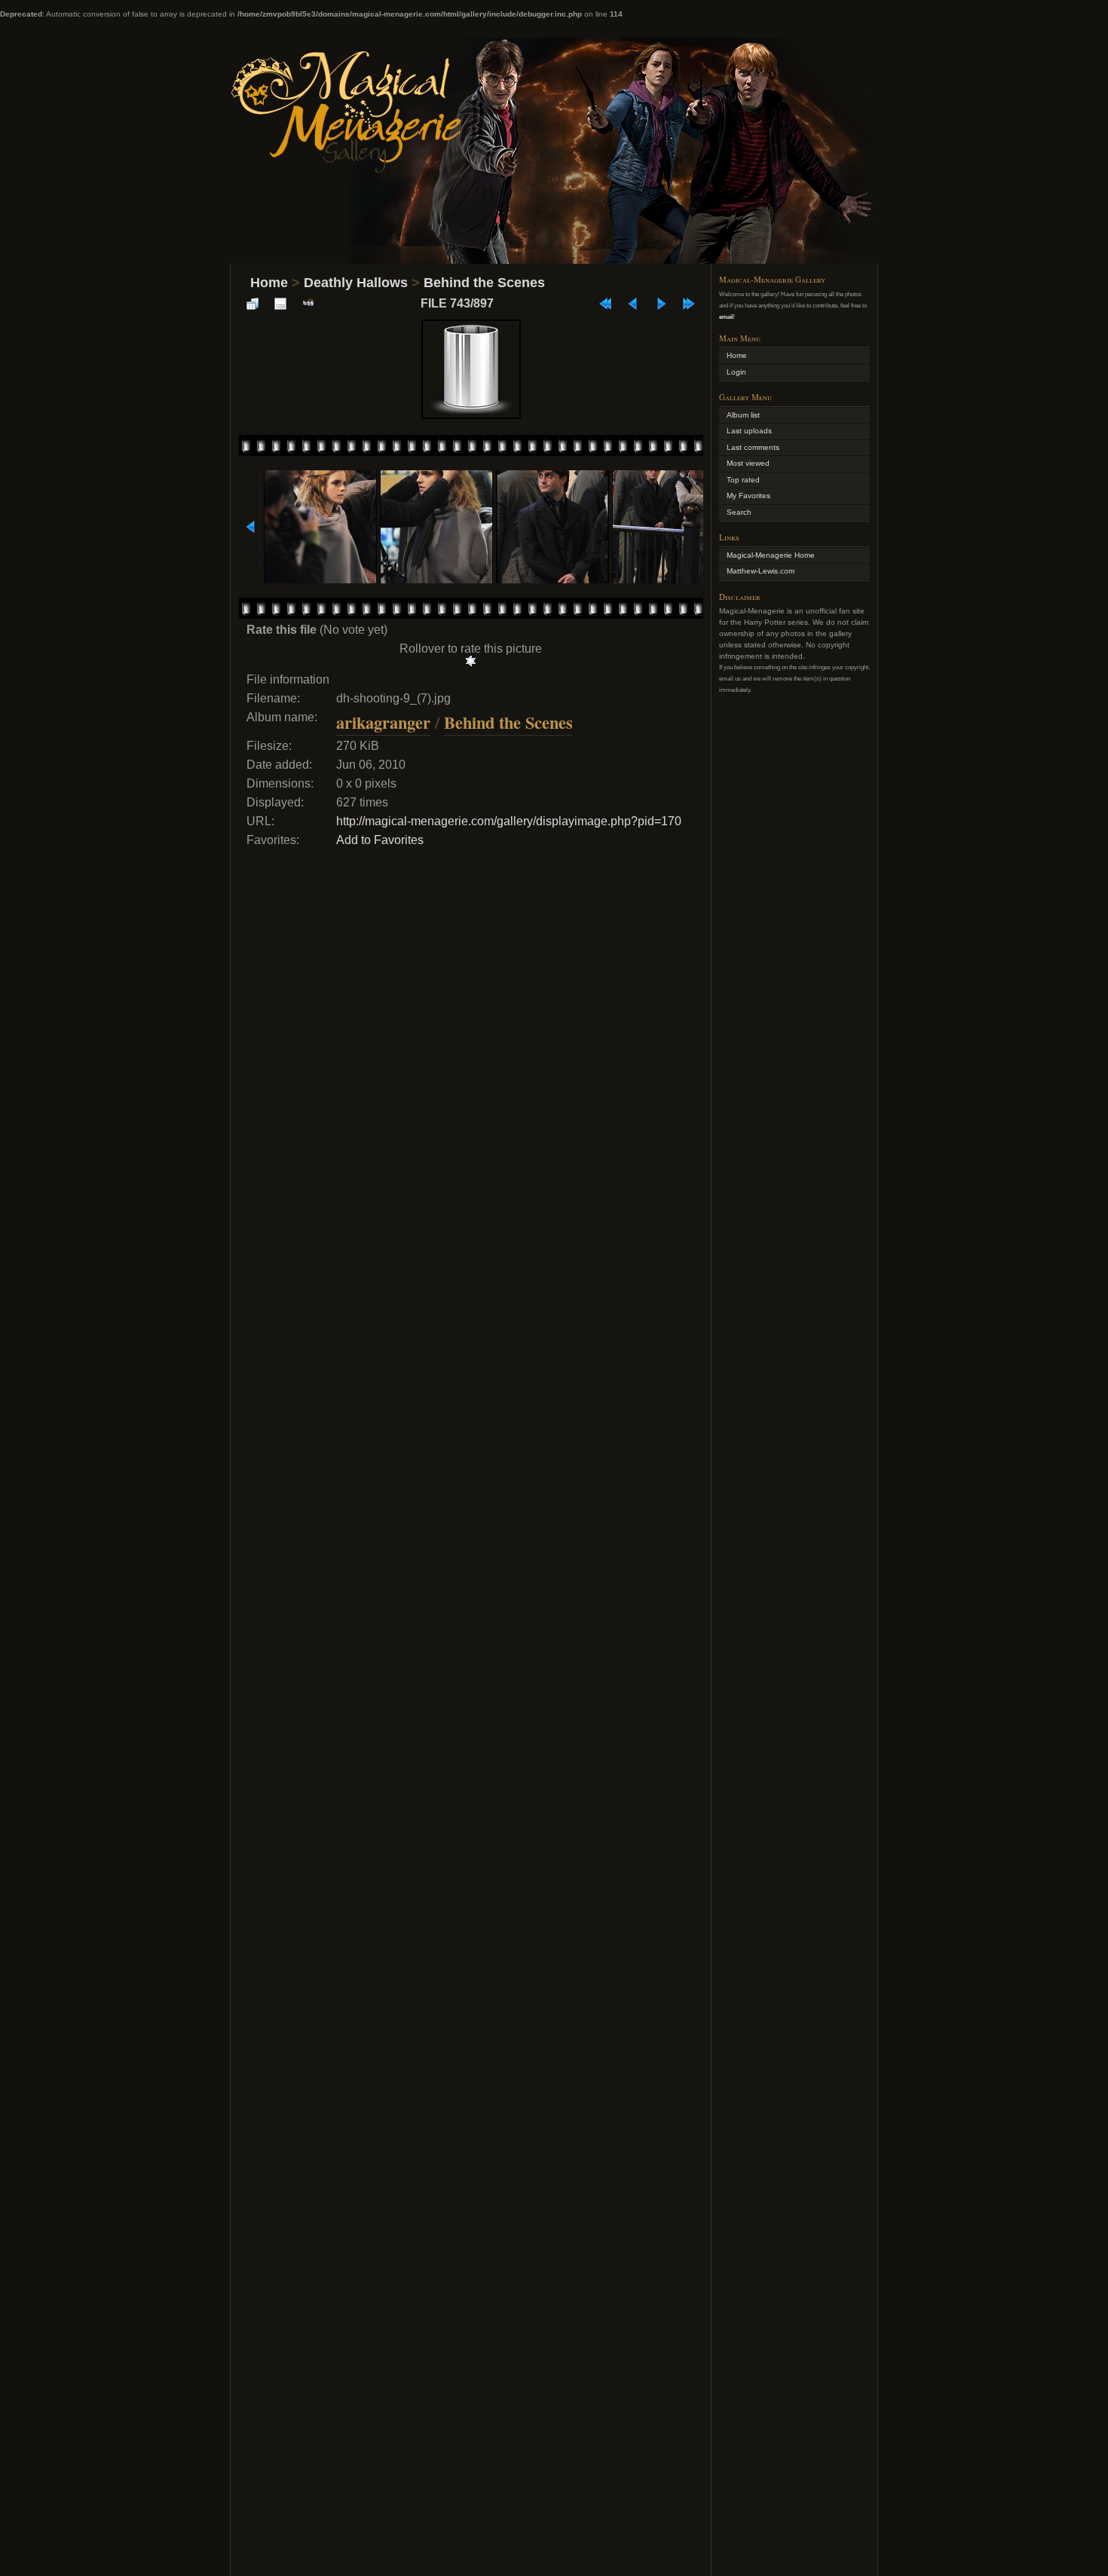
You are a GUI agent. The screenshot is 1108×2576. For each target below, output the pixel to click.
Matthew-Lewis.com (761, 571)
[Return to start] (605, 304)
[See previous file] (633, 304)
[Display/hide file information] (280, 304)
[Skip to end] (689, 304)
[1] (471, 661)
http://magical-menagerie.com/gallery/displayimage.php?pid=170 (509, 821)
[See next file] (661, 304)
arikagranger (383, 722)
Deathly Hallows (356, 283)
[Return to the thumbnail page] (253, 304)
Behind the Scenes (484, 283)
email (726, 317)
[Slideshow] (308, 304)
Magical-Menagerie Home (771, 555)
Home (269, 283)
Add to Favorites (380, 840)
